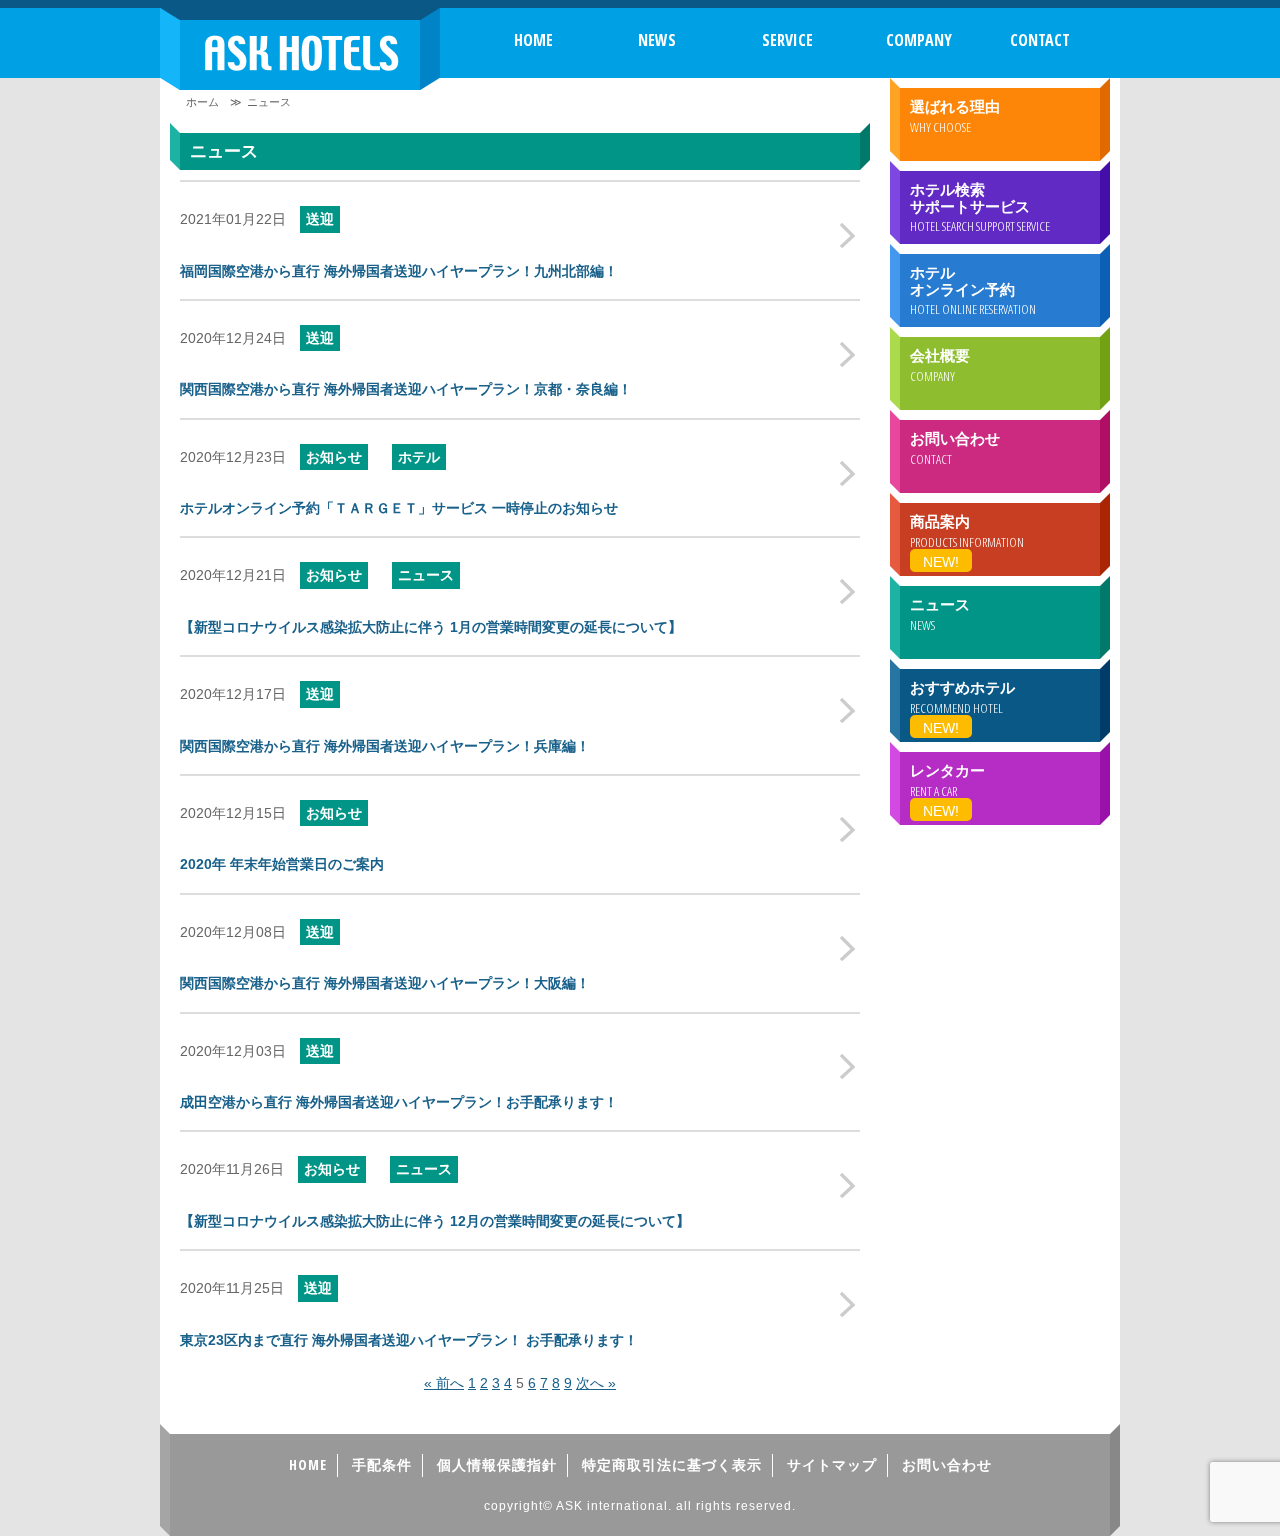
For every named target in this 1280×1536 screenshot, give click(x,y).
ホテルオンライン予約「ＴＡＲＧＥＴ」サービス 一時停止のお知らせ (399, 508)
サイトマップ (832, 1464)
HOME (533, 40)
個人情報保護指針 (497, 1464)
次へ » (596, 1383)
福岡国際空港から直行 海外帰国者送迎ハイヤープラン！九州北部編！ (399, 271)
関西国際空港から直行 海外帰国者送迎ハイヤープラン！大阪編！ (385, 983)
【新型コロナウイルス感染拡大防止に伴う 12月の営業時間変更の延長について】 (435, 1221)
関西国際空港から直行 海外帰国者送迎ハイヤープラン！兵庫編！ (385, 746)
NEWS (657, 40)
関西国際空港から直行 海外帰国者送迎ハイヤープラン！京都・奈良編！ (406, 389)
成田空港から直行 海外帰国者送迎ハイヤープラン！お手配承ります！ (399, 1102)
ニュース (426, 575)
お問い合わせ (947, 1464)
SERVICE (787, 40)
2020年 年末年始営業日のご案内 (282, 864)
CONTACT (1040, 40)
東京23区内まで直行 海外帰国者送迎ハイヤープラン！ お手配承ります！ (409, 1340)
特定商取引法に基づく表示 (672, 1464)
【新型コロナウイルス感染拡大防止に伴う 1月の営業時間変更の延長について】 (431, 627)
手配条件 (382, 1464)
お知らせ (334, 457)
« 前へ (444, 1383)
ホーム (202, 102)
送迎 (320, 219)
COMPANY (919, 40)
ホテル (419, 457)
